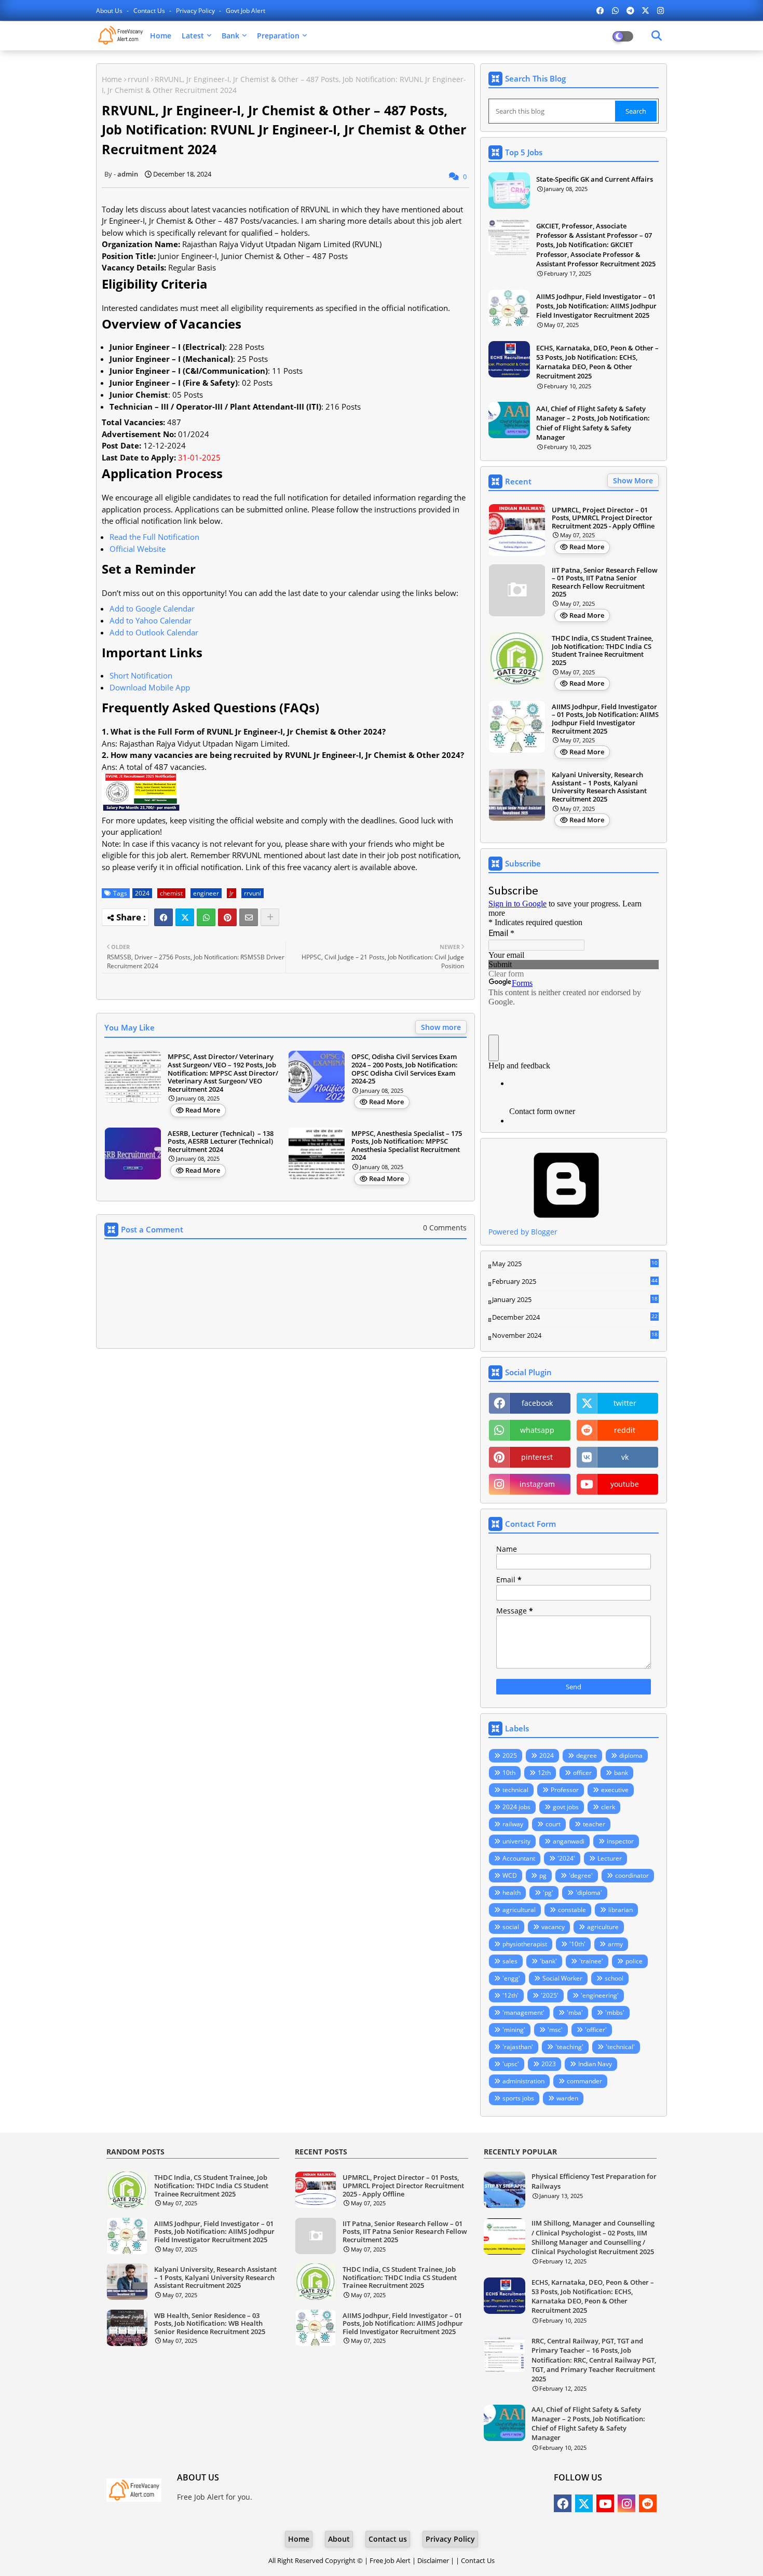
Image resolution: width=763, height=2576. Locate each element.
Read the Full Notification (154, 537)
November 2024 (575, 1336)
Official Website (138, 549)
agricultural (519, 1910)
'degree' (581, 1875)
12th (544, 1773)
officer (582, 1773)
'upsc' (511, 2064)
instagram (537, 1484)
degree (587, 1755)
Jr (231, 893)
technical (515, 1790)
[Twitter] (185, 917)
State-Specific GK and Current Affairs (595, 179)
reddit (625, 1430)
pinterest (537, 1457)
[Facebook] (163, 917)
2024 (142, 893)
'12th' (510, 1995)
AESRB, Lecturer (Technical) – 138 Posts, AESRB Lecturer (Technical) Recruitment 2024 (221, 1142)
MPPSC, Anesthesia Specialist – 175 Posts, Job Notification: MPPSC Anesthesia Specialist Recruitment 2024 (407, 1146)
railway (513, 1824)
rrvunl (138, 79)
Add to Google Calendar (152, 608)
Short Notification (141, 675)
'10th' (577, 1944)
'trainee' (591, 1961)
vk (625, 1457)
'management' (523, 2012)
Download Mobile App (150, 687)
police (634, 1961)
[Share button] (270, 917)
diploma (631, 1755)
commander (584, 2081)
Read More (203, 1110)
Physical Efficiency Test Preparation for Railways (594, 2181)
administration (523, 2081)
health (512, 1893)
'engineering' (600, 1995)
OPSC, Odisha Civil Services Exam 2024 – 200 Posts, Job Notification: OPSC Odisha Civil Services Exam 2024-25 (405, 1069)
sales (510, 1961)
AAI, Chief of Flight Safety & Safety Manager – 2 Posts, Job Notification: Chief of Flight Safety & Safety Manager (593, 423)
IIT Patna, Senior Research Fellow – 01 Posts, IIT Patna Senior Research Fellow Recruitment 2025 (605, 582)
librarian (621, 1910)
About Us (110, 11)
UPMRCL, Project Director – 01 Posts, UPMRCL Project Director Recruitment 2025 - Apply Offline (603, 518)
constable (572, 1910)
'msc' (555, 2030)
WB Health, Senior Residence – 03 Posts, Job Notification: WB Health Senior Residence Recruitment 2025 (210, 2324)
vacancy (553, 1927)
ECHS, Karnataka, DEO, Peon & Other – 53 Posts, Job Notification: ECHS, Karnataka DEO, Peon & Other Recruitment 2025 (597, 362)
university (516, 1841)
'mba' (575, 2012)
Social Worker (562, 1978)
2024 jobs (516, 1807)
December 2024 (575, 1318)
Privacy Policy (196, 11)
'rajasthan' (518, 2047)
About (339, 2539)
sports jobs (518, 2098)
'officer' (596, 2030)
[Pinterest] (227, 917)
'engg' (511, 1978)
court (553, 1824)
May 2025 (575, 1264)
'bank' (548, 1961)
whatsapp (537, 1430)
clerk (608, 1807)
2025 (510, 1755)
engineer (206, 893)
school (614, 1978)
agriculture (603, 1927)
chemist (171, 893)
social (511, 1927)
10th (509, 1773)
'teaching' (569, 2047)
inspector (620, 1841)
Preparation (278, 36)
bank (621, 1773)
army (615, 1944)
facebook (537, 1403)
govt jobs (566, 1807)
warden (567, 2098)
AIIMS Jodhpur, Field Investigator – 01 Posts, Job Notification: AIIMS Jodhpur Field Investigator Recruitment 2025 (596, 306)
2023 (549, 2064)
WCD (510, 1875)
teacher (594, 1824)
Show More (633, 480)
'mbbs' (615, 2012)
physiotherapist (525, 1944)
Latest (193, 36)
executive (615, 1790)
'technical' (620, 2047)
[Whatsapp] (206, 917)
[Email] (249, 917)
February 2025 (575, 1282)
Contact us (150, 11)
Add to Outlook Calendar (154, 632)
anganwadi (569, 1841)
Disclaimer (433, 2560)
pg (543, 1875)
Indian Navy (595, 2064)
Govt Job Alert (246, 11)
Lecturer (610, 1858)
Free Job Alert (390, 2560)
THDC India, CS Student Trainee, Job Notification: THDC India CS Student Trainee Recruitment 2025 (602, 650)
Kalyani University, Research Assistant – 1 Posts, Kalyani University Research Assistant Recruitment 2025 (599, 787)
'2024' (566, 1858)
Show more (441, 1027)
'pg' (548, 1893)
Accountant (519, 1858)
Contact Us (478, 2560)
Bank (230, 36)
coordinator (632, 1875)
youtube (625, 1484)
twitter (625, 1403)
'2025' (550, 1995)
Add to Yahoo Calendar (151, 620)
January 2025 (575, 1300)
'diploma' (589, 1893)
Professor (565, 1790)
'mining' (514, 2030)
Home (161, 36)
